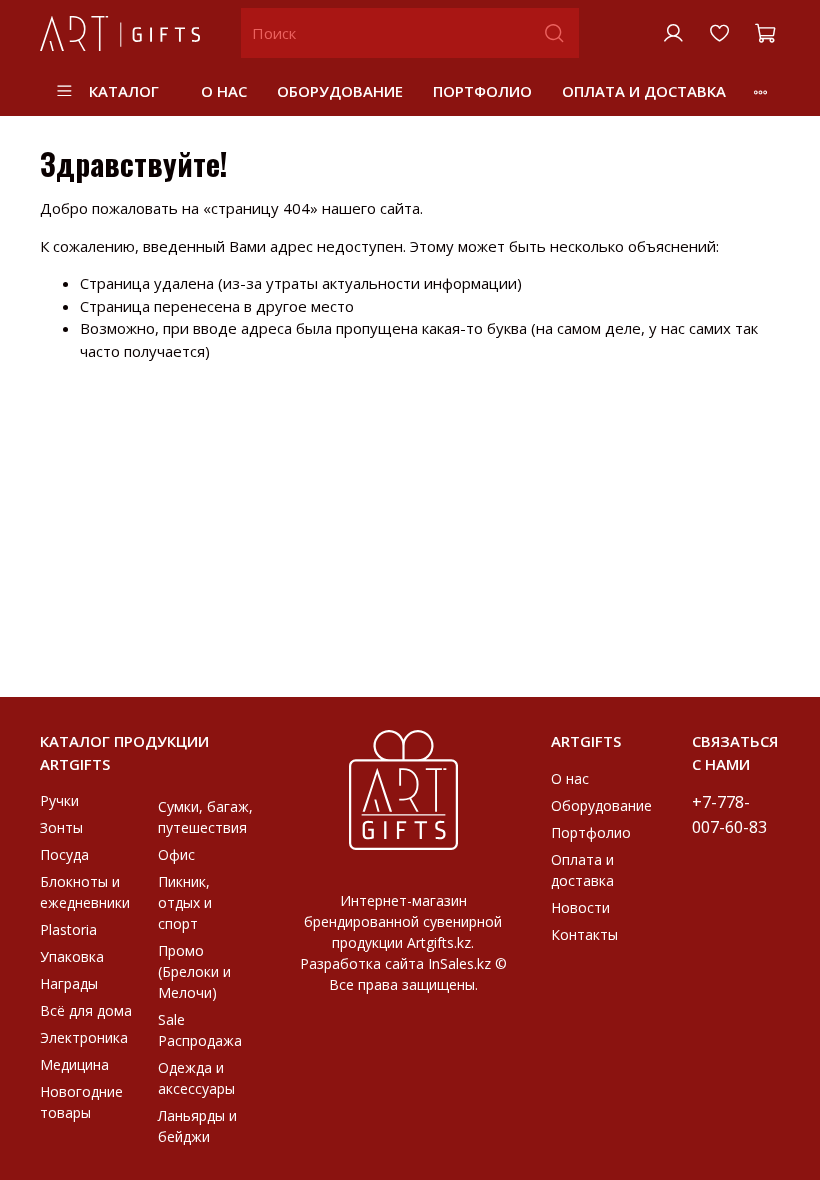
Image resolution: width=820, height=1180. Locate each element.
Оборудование (340, 91)
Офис (176, 854)
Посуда (64, 854)
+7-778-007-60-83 (729, 814)
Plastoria (68, 929)
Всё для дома (86, 1010)
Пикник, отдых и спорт (185, 902)
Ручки (59, 800)
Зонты (61, 827)
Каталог (124, 91)
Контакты (584, 934)
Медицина (74, 1064)
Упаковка (72, 956)
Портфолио (482, 91)
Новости (580, 907)
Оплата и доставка (644, 91)
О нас (224, 91)
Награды (69, 983)
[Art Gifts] (404, 788)
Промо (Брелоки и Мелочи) (194, 971)
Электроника (84, 1037)
